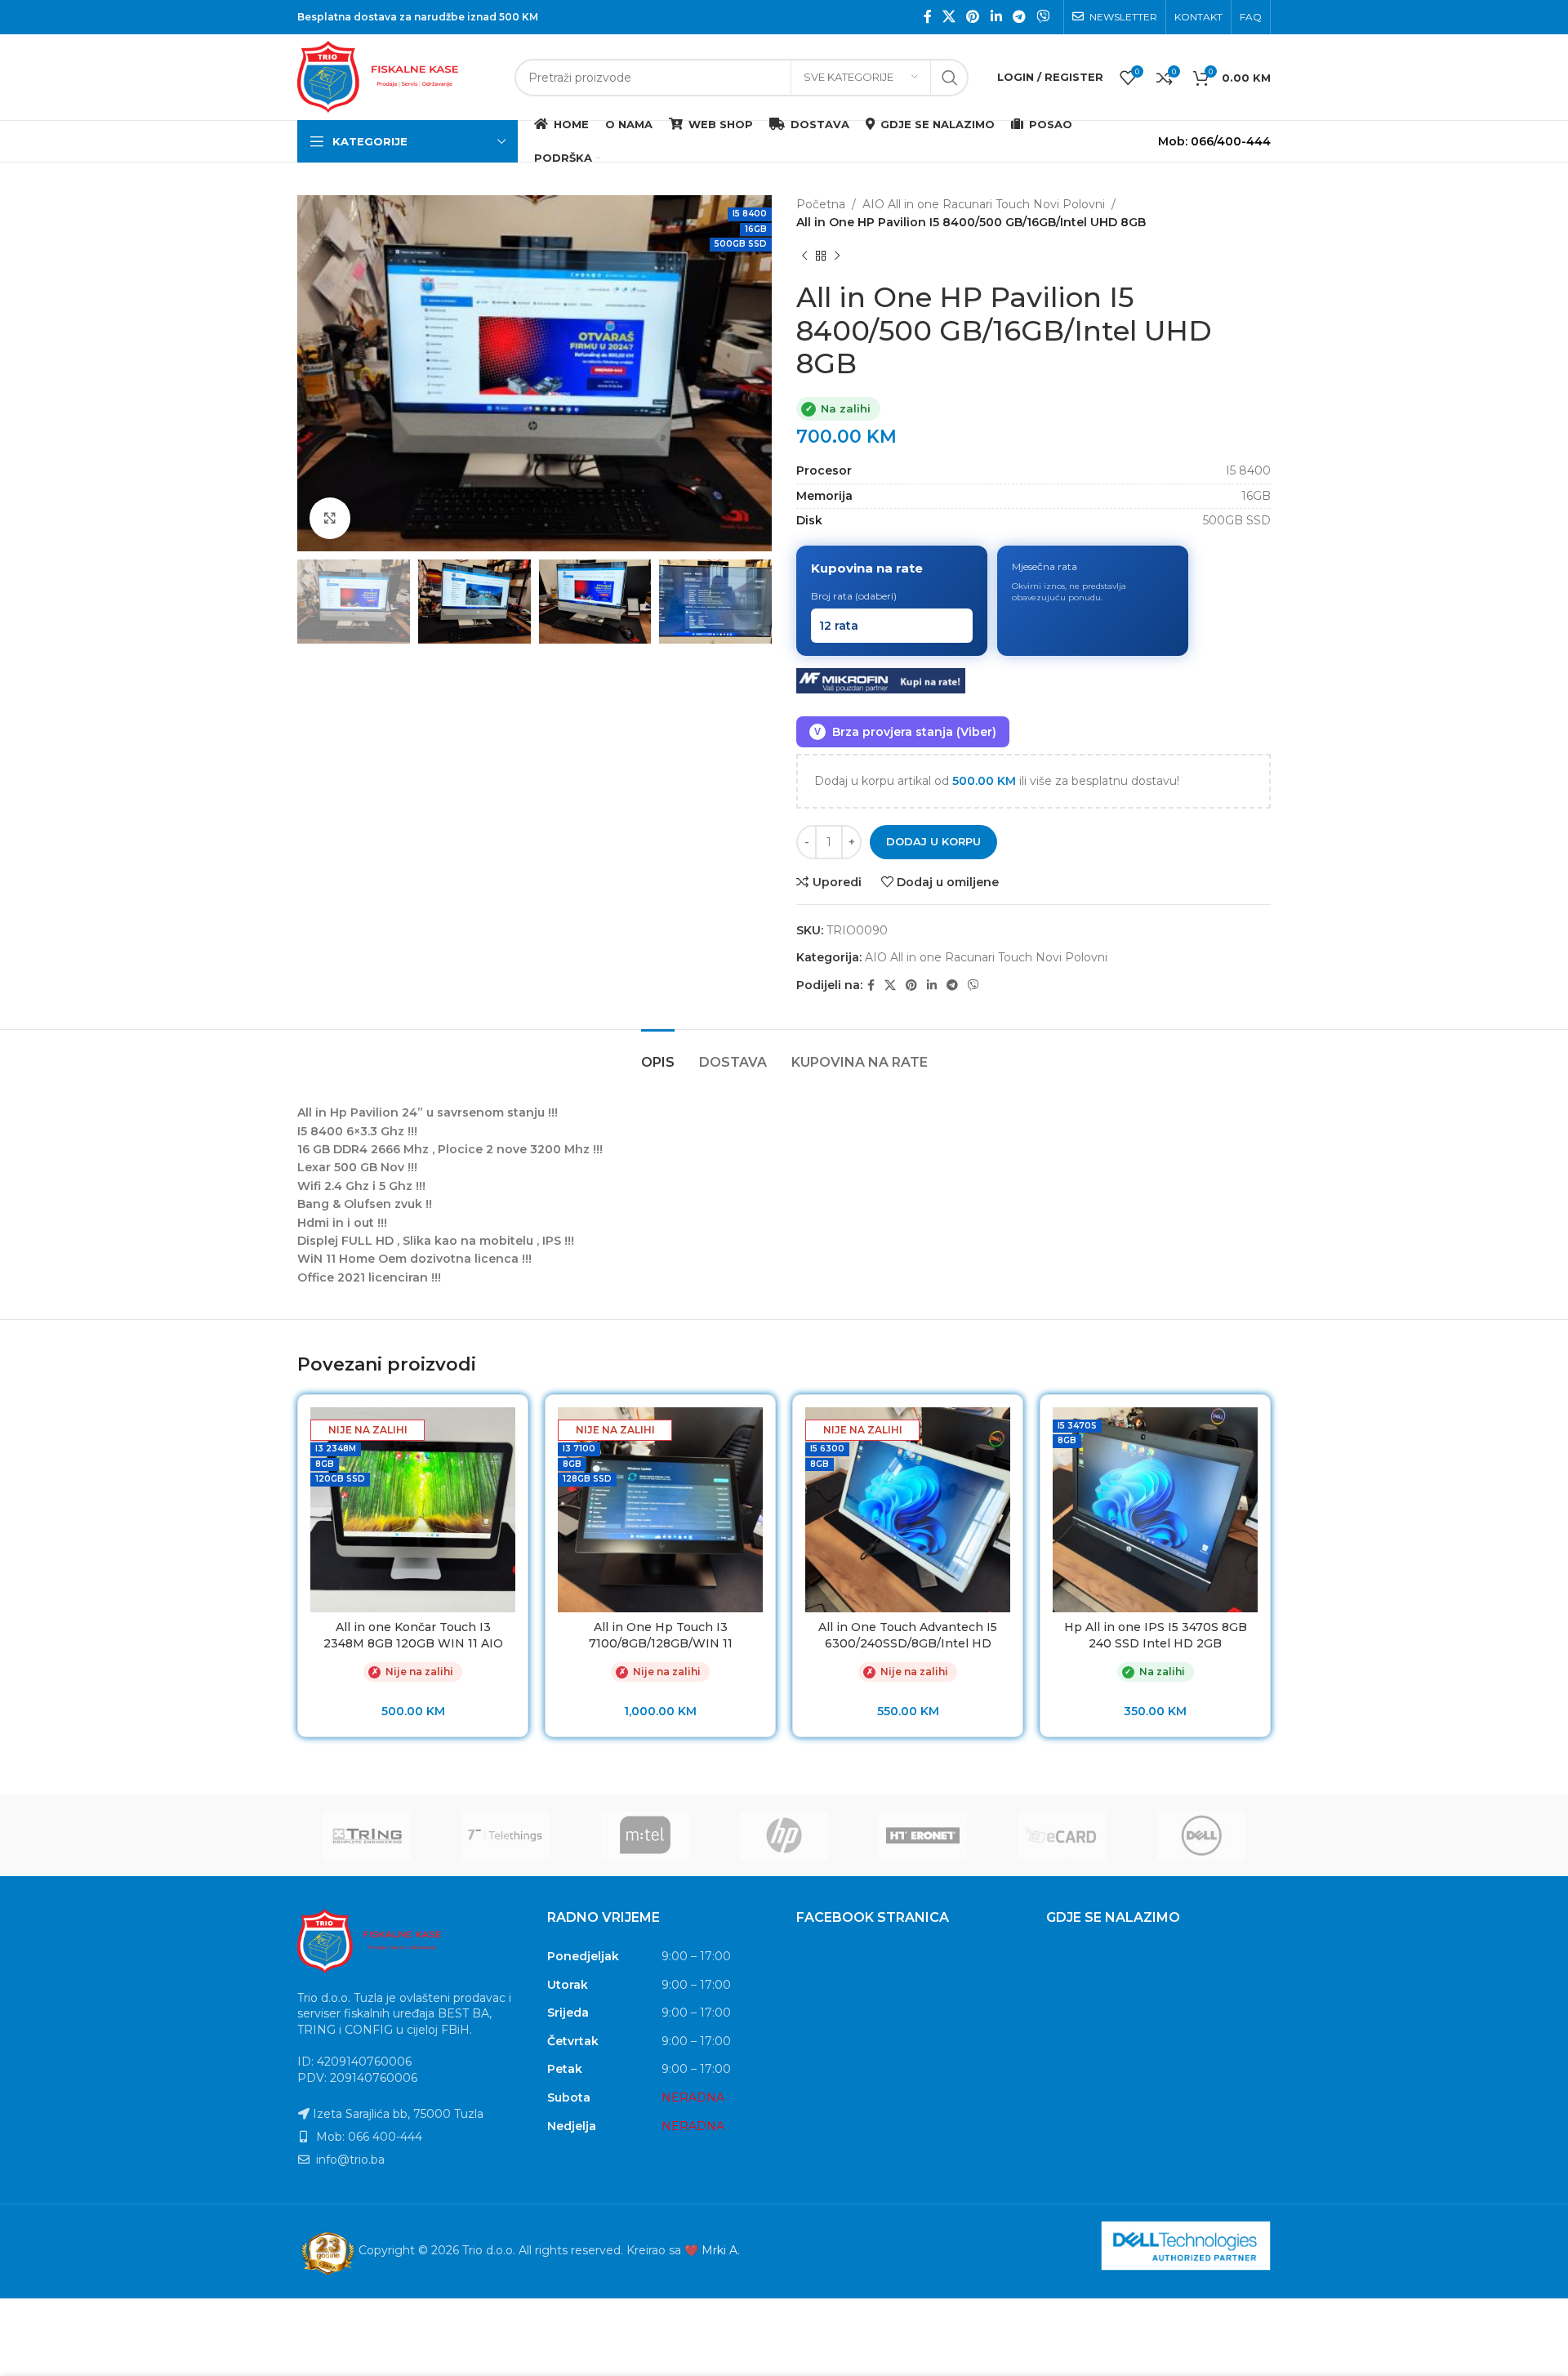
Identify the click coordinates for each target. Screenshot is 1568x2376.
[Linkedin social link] (996, 17)
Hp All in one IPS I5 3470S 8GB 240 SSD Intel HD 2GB (1156, 1635)
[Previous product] (804, 256)
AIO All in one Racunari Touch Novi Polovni (984, 204)
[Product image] (413, 1510)
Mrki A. (721, 2250)
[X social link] (949, 17)
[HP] (784, 1835)
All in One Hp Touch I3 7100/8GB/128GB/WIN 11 (661, 1635)
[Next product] (837, 256)
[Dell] (1201, 1835)
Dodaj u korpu (933, 841)
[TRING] (367, 1835)
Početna (821, 204)
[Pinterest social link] (973, 17)
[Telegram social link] (1019, 17)
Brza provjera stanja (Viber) (905, 732)
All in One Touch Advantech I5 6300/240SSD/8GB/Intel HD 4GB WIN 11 (908, 1643)
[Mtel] (645, 1835)
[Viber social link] (1043, 17)
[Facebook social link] (927, 17)
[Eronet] (923, 1835)
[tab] (658, 1054)
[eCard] (1062, 1835)
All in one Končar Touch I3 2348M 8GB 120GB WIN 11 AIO (413, 1635)
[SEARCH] (950, 78)
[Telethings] (506, 1835)
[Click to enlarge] (330, 518)
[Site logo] (398, 76)
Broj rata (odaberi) (854, 596)
